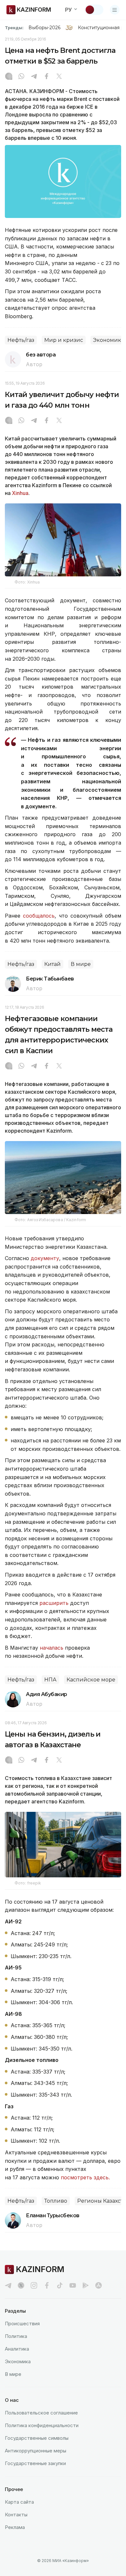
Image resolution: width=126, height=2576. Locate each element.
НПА (50, 1680)
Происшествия (22, 2323)
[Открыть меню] (115, 10)
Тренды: (14, 28)
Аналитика (17, 2349)
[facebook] (47, 2285)
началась (52, 1648)
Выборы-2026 (44, 28)
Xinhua (20, 493)
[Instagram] (9, 77)
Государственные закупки (35, 2463)
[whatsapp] (21, 77)
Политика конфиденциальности (42, 2425)
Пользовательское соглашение (41, 2413)
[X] (59, 77)
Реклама (15, 2527)
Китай (52, 964)
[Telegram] (34, 77)
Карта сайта (19, 2502)
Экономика (18, 2361)
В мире (81, 964)
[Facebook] (47, 77)
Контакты (16, 2515)
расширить (55, 1603)
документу (45, 1258)
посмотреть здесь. (85, 2177)
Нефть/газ (21, 340)
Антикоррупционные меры (36, 2451)
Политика (16, 2336)
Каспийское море (91, 1680)
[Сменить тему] (94, 10)
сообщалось (39, 916)
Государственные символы (37, 2438)
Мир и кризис (64, 340)
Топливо (56, 2201)
